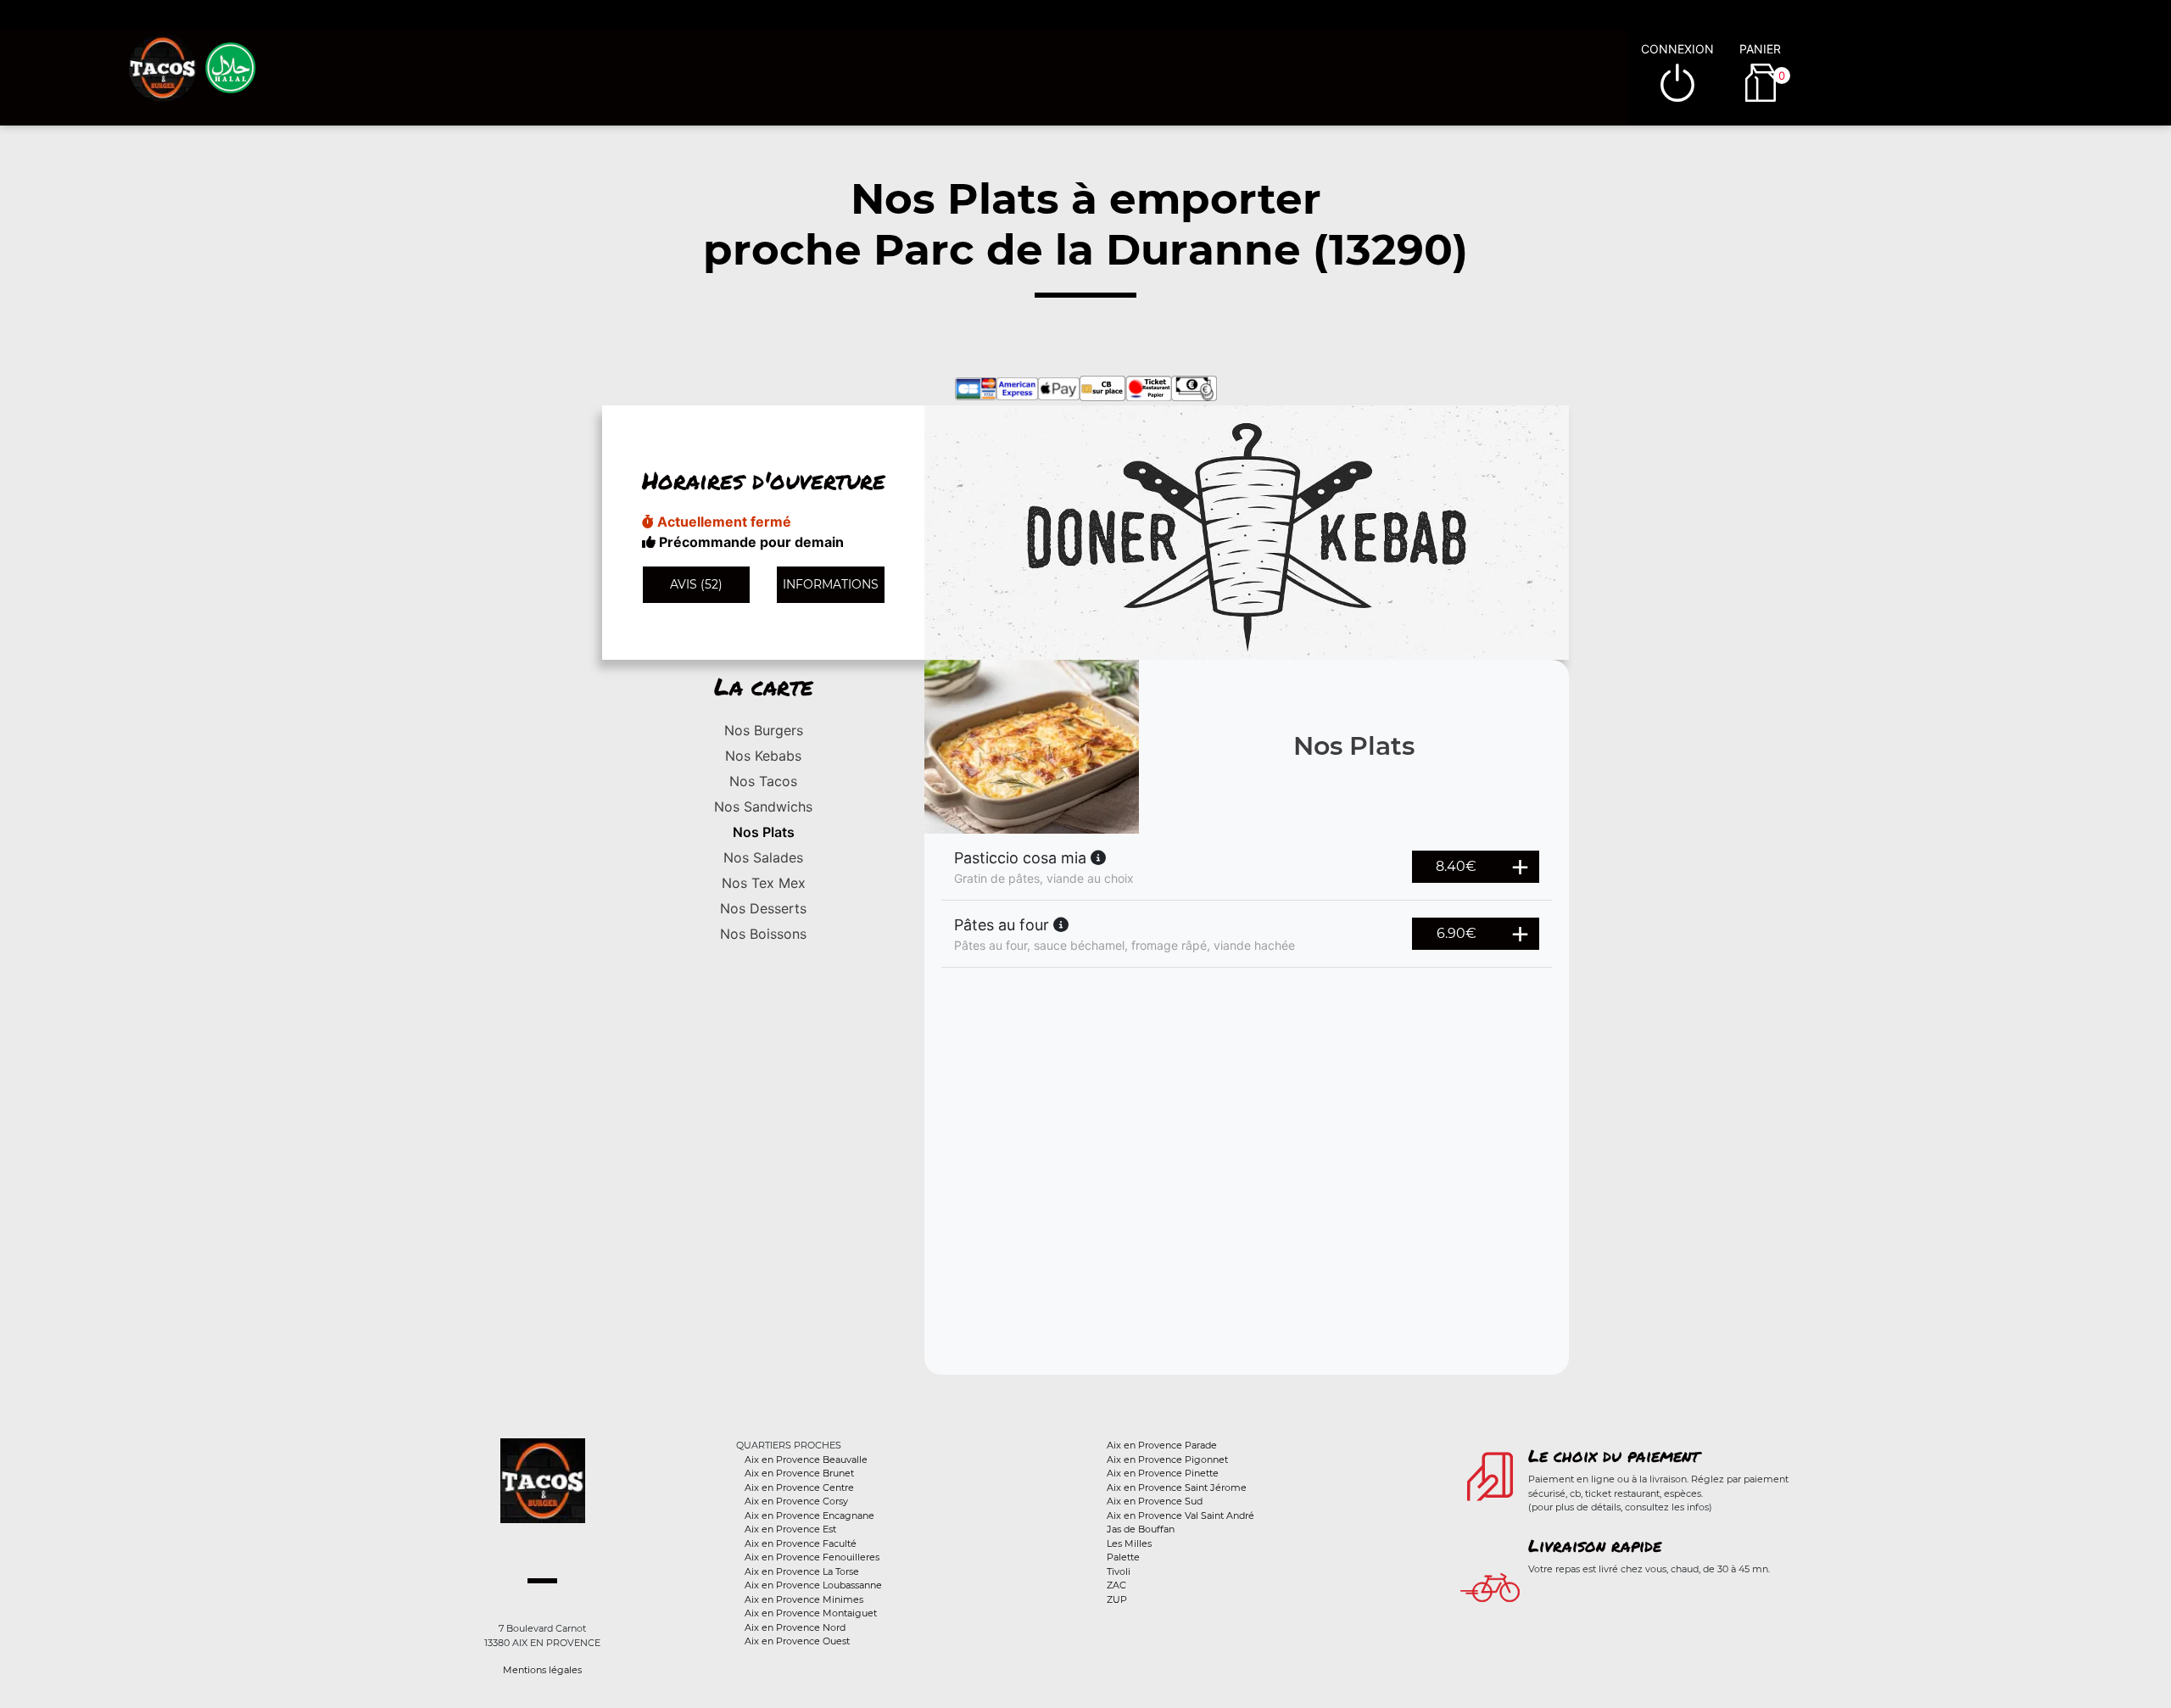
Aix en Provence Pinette (1163, 1473)
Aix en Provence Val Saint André (1180, 1515)
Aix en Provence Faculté (801, 1543)
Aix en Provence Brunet (799, 1473)
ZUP (1117, 1599)
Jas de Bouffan (1141, 1529)
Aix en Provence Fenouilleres (812, 1557)
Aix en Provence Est (790, 1529)
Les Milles (1129, 1543)
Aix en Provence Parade (1162, 1445)
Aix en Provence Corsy (796, 1501)
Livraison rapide (1595, 1545)
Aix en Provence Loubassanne (813, 1585)
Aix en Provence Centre (799, 1488)
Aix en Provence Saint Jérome (1177, 1488)
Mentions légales (542, 1670)
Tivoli (1119, 1571)
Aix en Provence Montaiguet (811, 1613)
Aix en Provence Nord (795, 1627)
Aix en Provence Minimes (804, 1599)
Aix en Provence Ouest (797, 1641)
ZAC (1116, 1585)
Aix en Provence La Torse (802, 1571)
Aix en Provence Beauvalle (806, 1460)
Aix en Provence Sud (1155, 1501)
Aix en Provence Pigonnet (1167, 1460)
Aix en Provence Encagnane (809, 1515)
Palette (1123, 1557)
